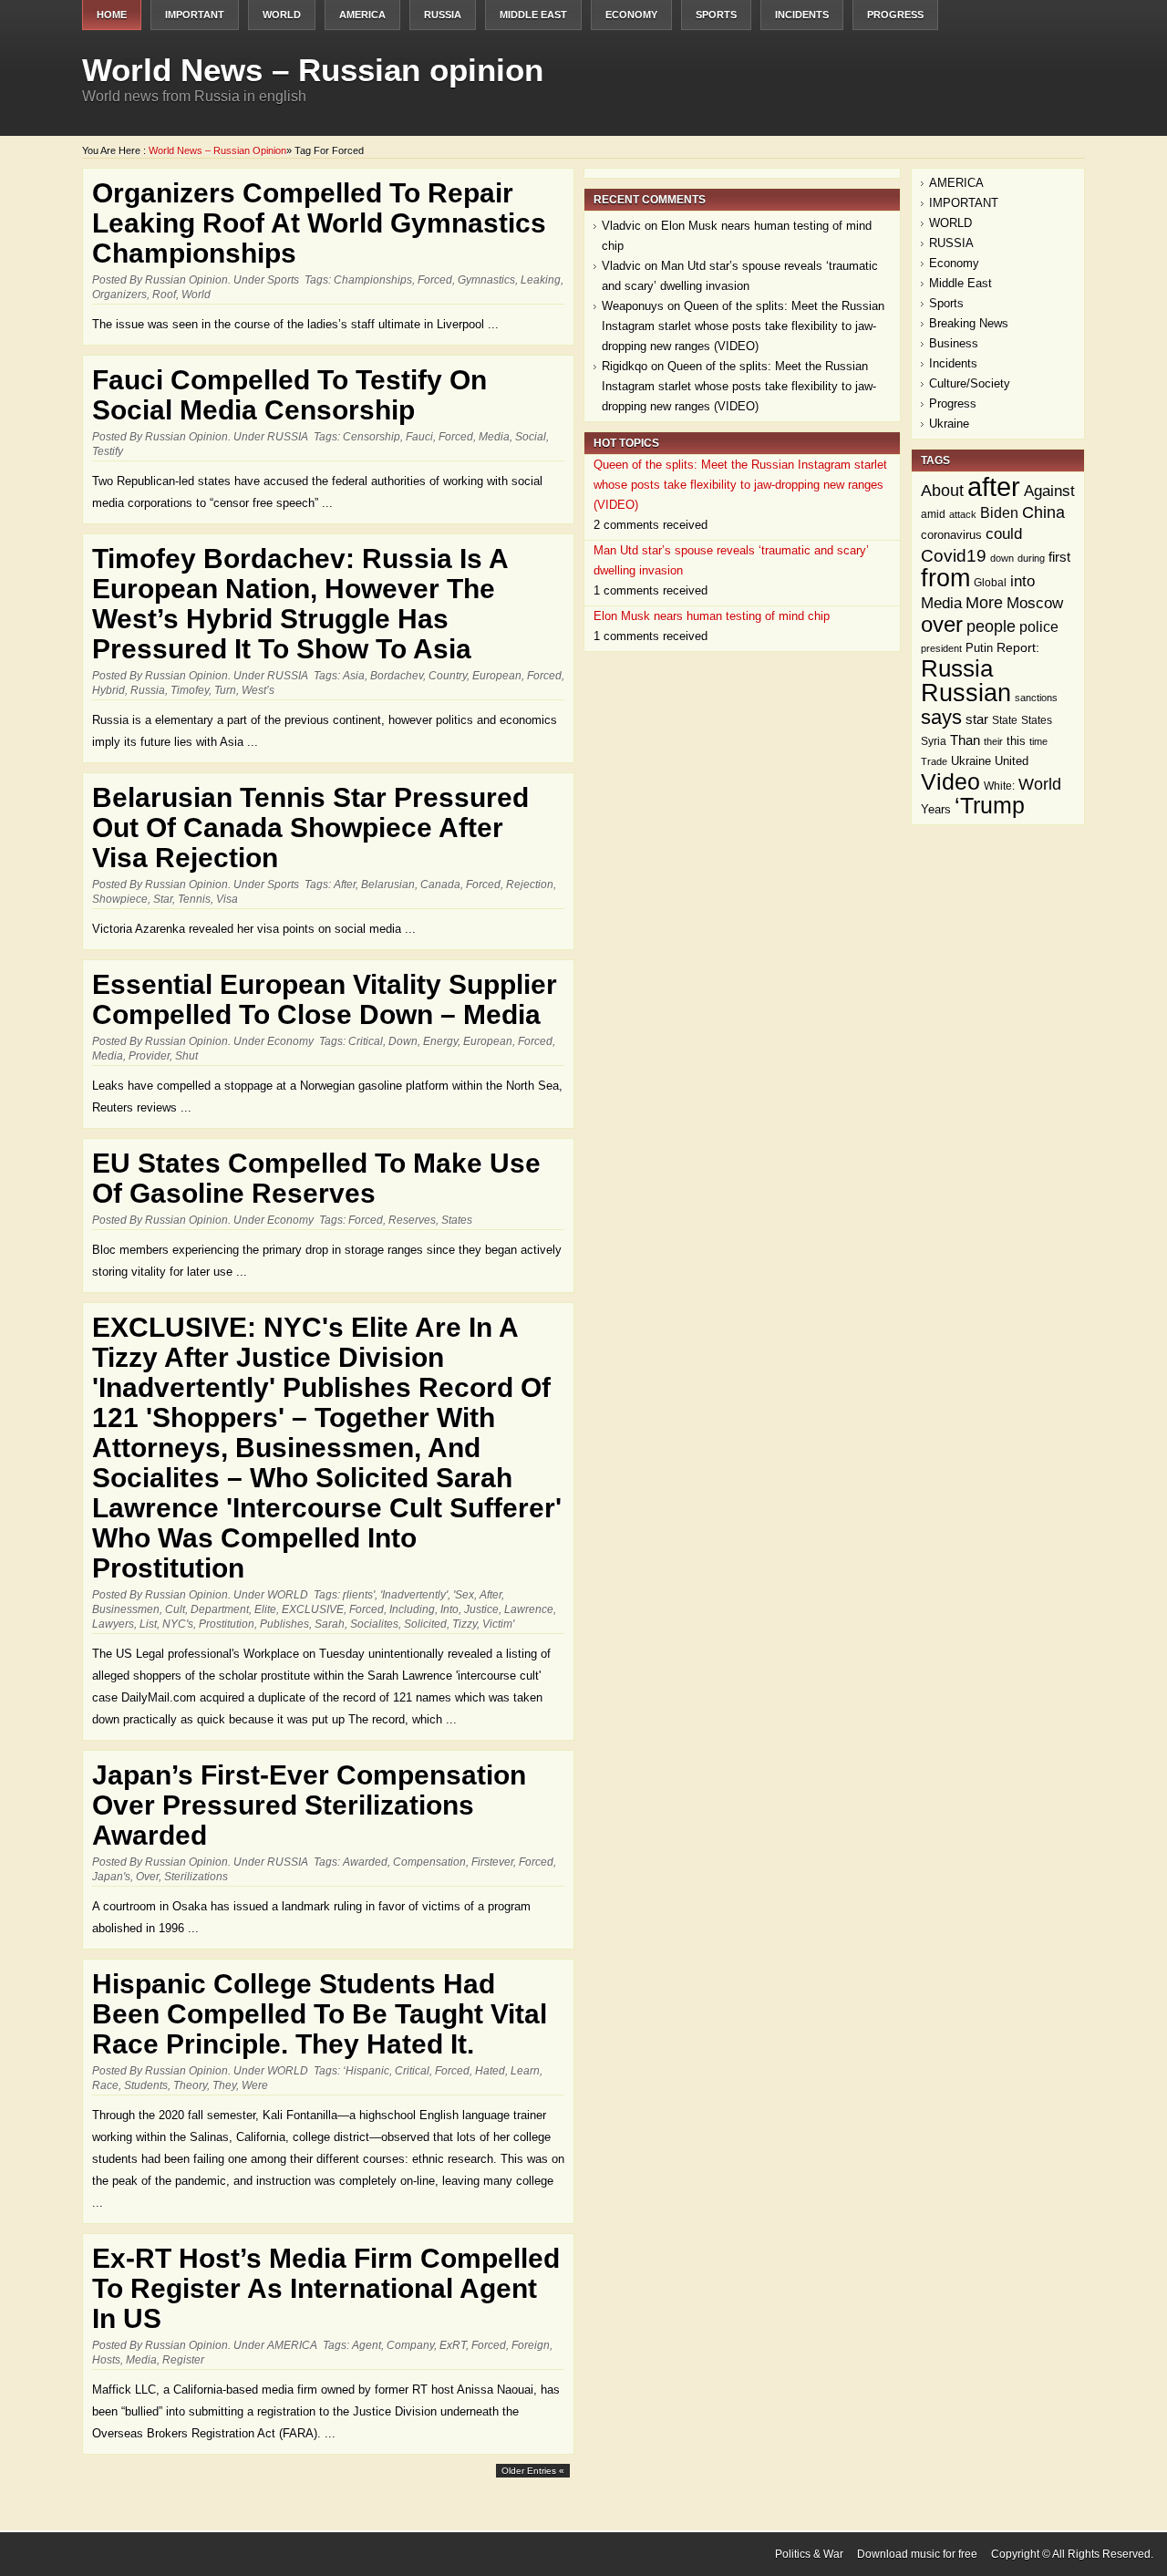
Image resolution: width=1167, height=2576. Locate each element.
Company (410, 2345)
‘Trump (990, 806)
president (941, 648)
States (457, 1220)
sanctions (1036, 698)
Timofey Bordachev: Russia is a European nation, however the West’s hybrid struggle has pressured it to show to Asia (300, 604)
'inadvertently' (414, 1595)
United (1012, 761)
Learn (525, 2071)
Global (990, 582)
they (224, 2085)
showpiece (120, 899)
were (255, 2085)
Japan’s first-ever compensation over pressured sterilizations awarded (309, 1805)
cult (175, 1609)
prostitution (227, 1624)
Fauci (419, 437)
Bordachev (397, 676)
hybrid (108, 690)
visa (227, 899)
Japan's (111, 1877)
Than (965, 740)
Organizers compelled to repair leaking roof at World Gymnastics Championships (319, 223)
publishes (284, 1624)
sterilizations (196, 1877)
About (942, 491)
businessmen (126, 1609)
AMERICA (362, 15)
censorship (372, 437)
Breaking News (969, 323)
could (1004, 534)
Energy (440, 1041)
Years (936, 810)
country (448, 676)
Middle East (533, 15)
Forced (435, 280)
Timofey (190, 690)
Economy (631, 15)
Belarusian (388, 885)
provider (149, 1056)
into (449, 1609)
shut (186, 1056)
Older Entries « (533, 2471)
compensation (429, 1862)
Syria (934, 741)
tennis (194, 899)
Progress (895, 15)
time (1038, 741)
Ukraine (949, 424)
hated (490, 2071)
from (945, 578)
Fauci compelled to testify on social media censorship (289, 395)
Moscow (1035, 603)
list (148, 1624)
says (941, 717)
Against (1049, 491)
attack (963, 514)
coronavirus (951, 535)
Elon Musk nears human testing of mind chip (712, 616)
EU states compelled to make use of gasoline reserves (316, 1178)
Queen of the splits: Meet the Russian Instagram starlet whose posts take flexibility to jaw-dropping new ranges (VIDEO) (743, 326)
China (1043, 512)
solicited (425, 1624)
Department (220, 1609)
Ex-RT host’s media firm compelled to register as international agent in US (326, 2288)
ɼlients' (359, 1595)
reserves (412, 1220)
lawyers (113, 1624)
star (163, 899)
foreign (531, 2345)
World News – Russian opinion (313, 70)
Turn (225, 690)
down (403, 1041)
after (345, 885)
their (993, 741)
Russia (148, 690)
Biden (999, 513)
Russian (966, 693)
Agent (367, 2345)
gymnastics (486, 280)
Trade (934, 761)
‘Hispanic (366, 2071)
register (183, 2360)
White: (999, 786)
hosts (106, 2360)
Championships (373, 280)
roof (164, 295)
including (412, 1609)
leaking (541, 280)
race (105, 2085)
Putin (979, 648)
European (497, 676)
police (1039, 627)
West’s (258, 690)
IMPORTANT (195, 15)
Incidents (802, 15)
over (147, 1877)
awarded (365, 1862)
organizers (119, 295)
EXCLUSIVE (313, 1609)
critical (366, 1041)
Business (954, 343)
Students (146, 2085)
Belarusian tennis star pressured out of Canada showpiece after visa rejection (310, 828)
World (196, 295)
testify (108, 451)
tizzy (465, 1624)
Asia (354, 676)
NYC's (178, 1624)
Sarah (330, 1624)
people (991, 626)
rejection (530, 885)
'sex (464, 1595)
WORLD (282, 15)
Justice (481, 1609)
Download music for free (917, 2554)
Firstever (492, 1862)
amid (933, 514)
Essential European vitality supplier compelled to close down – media (325, 999)
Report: (1018, 648)
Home (112, 15)
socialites (374, 1624)
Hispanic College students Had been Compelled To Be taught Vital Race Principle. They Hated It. (320, 2014)
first (1059, 557)
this (1016, 741)
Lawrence (529, 1609)
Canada (440, 885)
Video (950, 781)
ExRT (453, 2345)
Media (494, 437)
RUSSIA (443, 15)
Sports (716, 15)
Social (531, 437)
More (984, 602)
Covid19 (954, 555)
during (1031, 558)
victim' (498, 1624)
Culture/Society (970, 383)
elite (265, 1609)
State (1005, 720)
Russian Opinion (186, 280)
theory (190, 2085)
